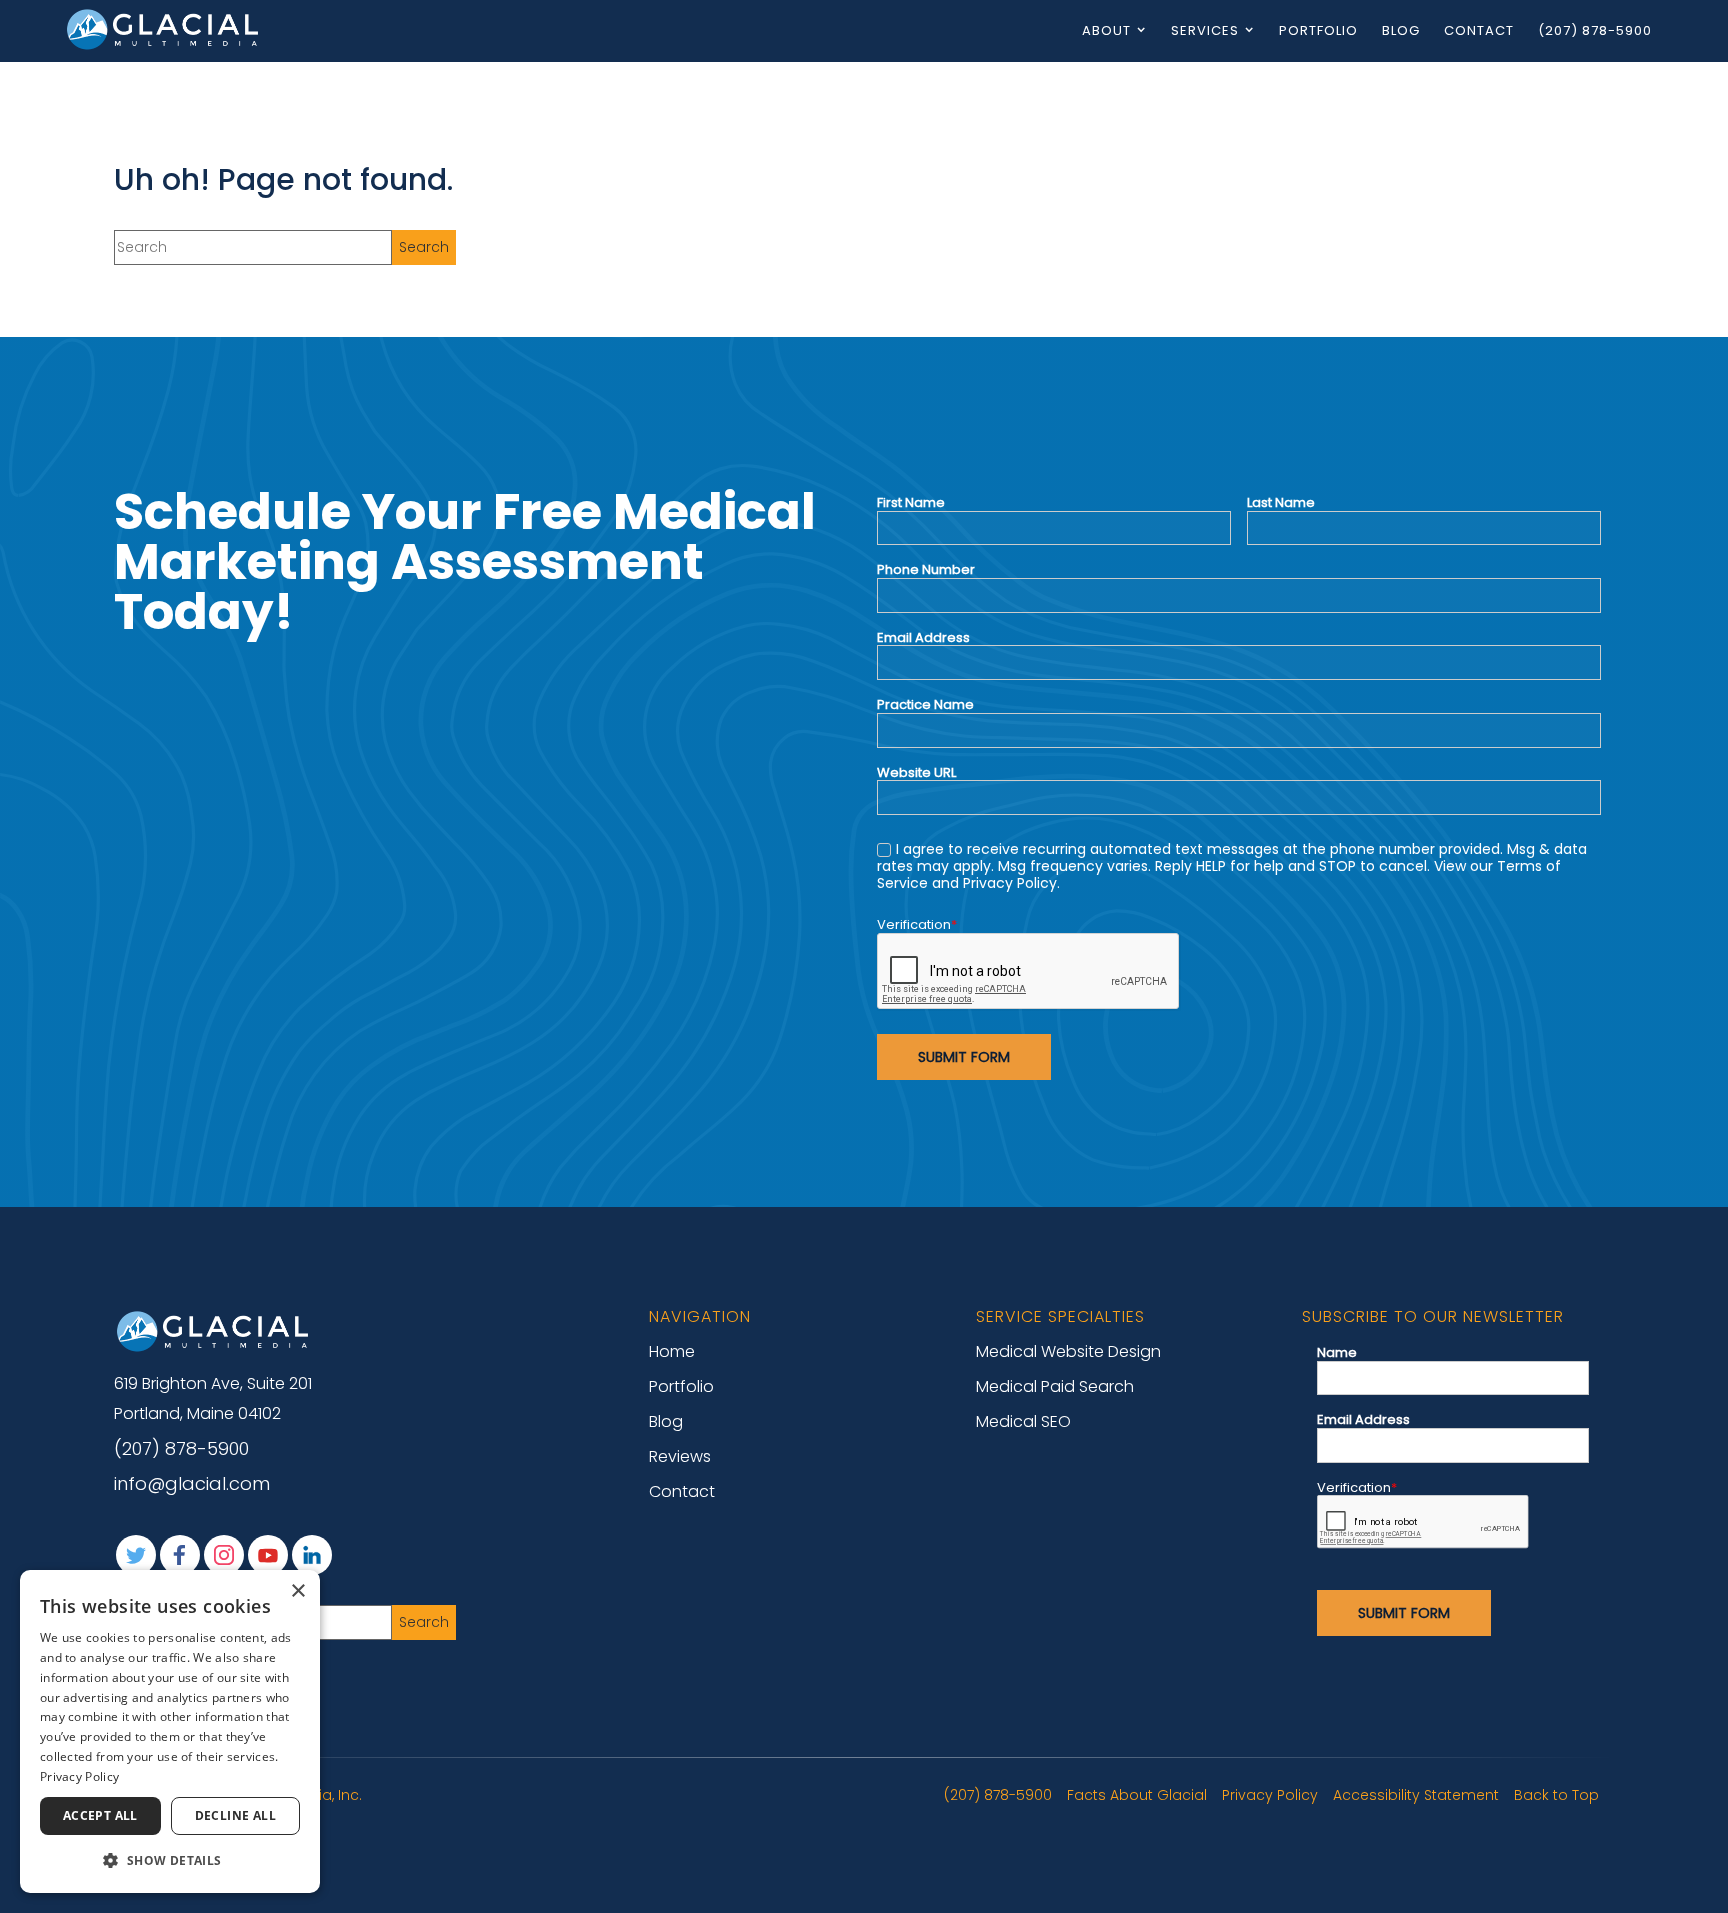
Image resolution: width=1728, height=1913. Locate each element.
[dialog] (170, 1731)
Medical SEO (1023, 1421)
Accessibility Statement (1416, 1795)
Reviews (680, 1456)
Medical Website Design (1068, 1351)
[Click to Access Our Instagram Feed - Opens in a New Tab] (224, 1555)
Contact (1479, 30)
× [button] (297, 1591)
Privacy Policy (1270, 1795)
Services (1205, 30)
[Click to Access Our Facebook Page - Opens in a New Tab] (180, 1555)
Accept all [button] (100, 1815)
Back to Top (1556, 1795)
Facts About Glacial (1137, 1795)
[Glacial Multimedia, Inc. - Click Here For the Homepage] (164, 29)
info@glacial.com (192, 1484)
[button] (170, 1860)
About (1106, 30)
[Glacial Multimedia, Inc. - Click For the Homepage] (214, 1331)
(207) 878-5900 (1595, 30)
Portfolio (1318, 30)
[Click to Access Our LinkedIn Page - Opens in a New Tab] (312, 1555)
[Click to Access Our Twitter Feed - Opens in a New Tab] (136, 1555)
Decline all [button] (235, 1815)
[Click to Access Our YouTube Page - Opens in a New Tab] (268, 1555)
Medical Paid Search (1055, 1386)
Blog (1401, 30)
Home (672, 1351)
